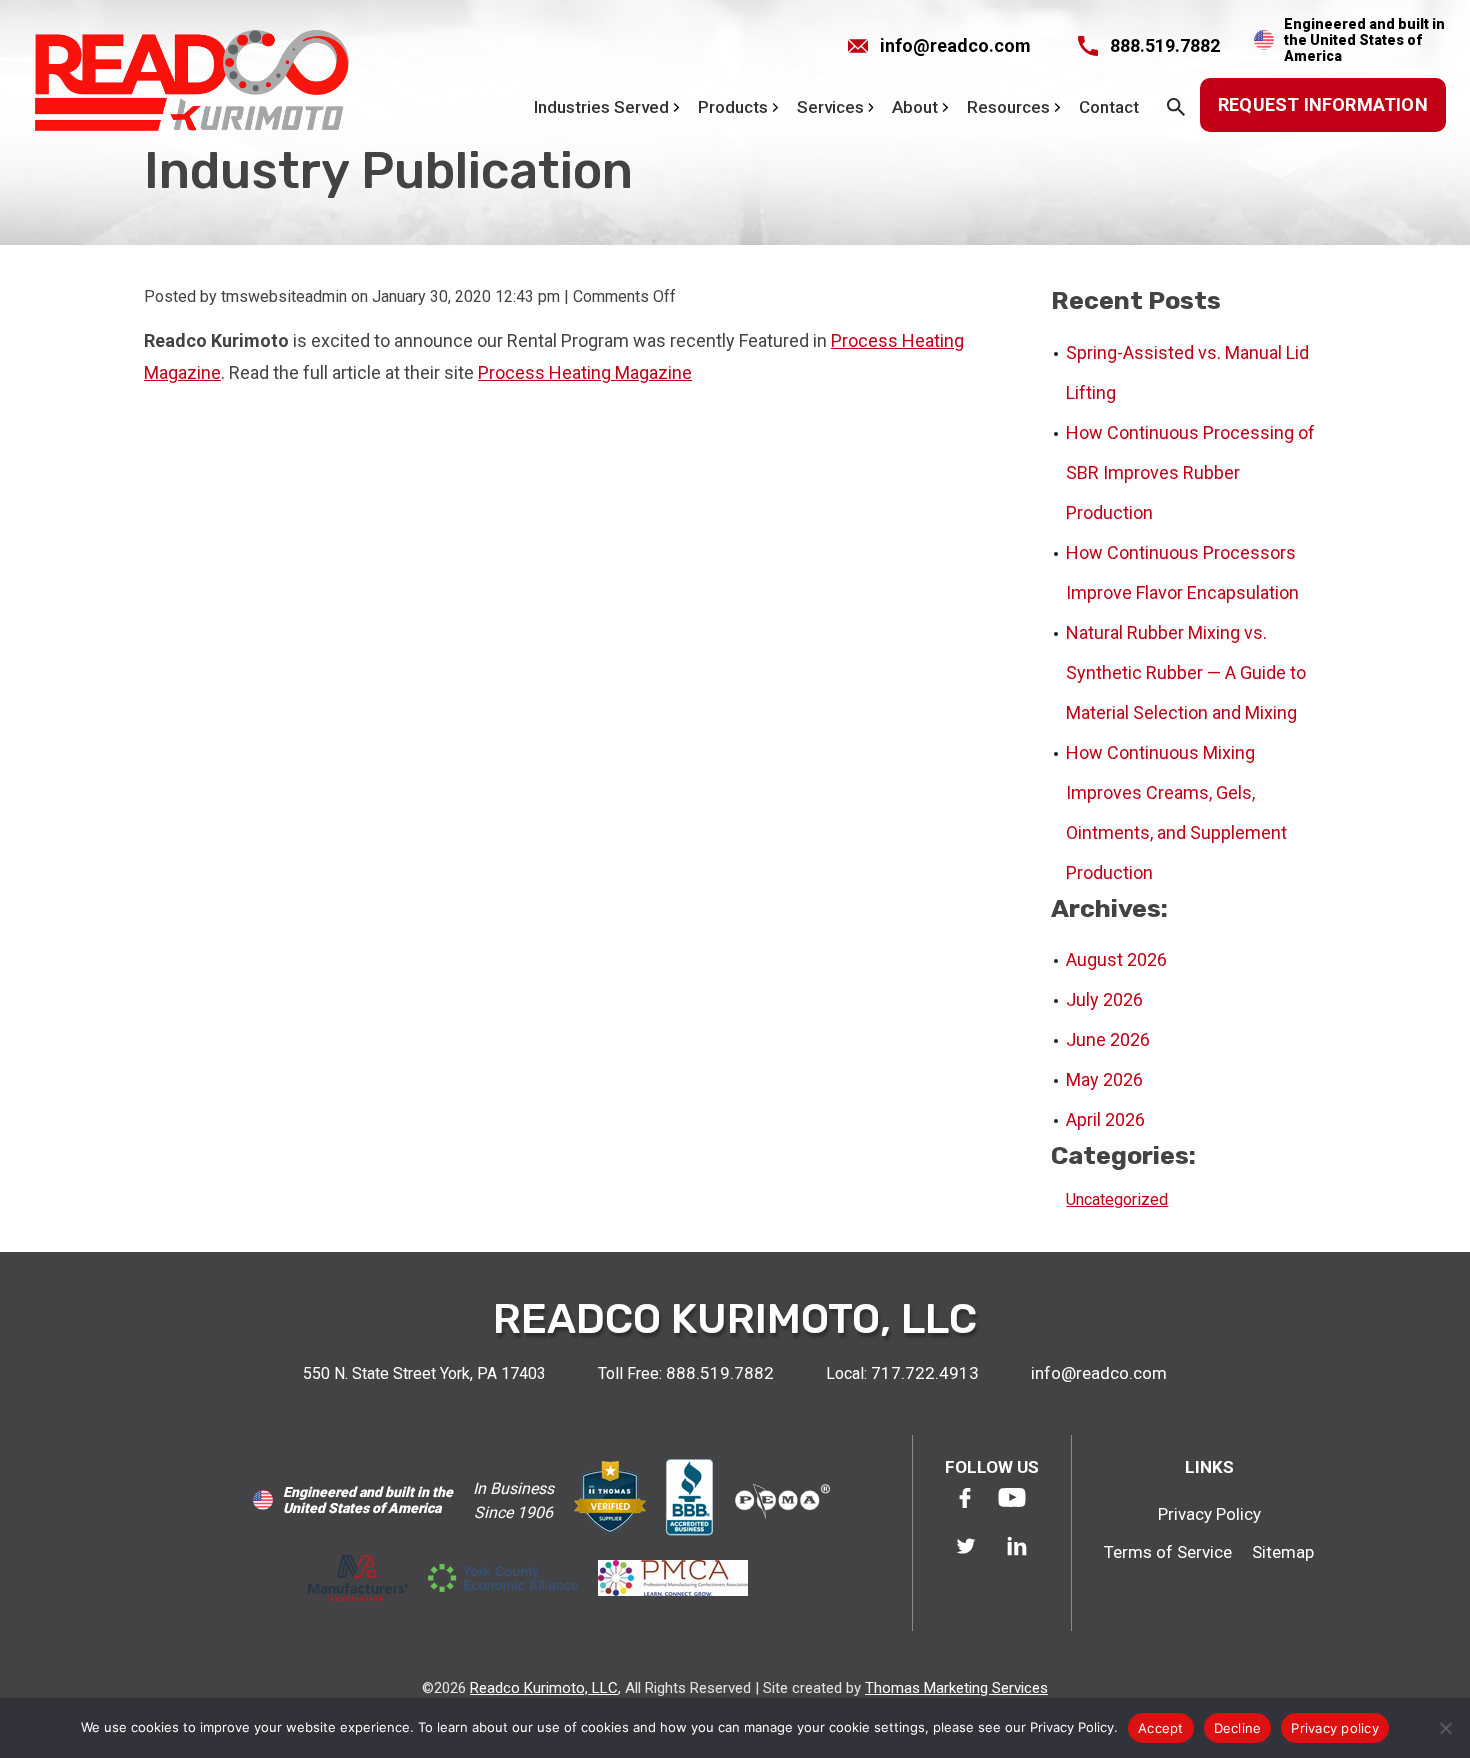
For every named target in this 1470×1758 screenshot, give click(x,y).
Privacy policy (1335, 1728)
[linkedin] (1017, 1546)
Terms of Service (1168, 1552)
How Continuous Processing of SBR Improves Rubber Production (1190, 472)
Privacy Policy (1209, 1514)
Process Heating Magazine (585, 372)
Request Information (1323, 104)
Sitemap (1283, 1552)
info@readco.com (1099, 1373)
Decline (1238, 1728)
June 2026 (1108, 1039)
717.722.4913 (925, 1373)
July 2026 (1104, 999)
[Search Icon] (1179, 106)
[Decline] (1445, 1728)
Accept (1161, 1728)
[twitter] (966, 1546)
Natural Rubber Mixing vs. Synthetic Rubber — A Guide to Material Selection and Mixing (1186, 672)
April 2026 (1105, 1119)
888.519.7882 (720, 1373)
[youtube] (1012, 1497)
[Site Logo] (190, 84)
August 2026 (1116, 959)
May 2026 (1104, 1079)
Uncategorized (1117, 1199)
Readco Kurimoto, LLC (544, 1688)
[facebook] (965, 1498)
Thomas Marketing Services (956, 1688)
